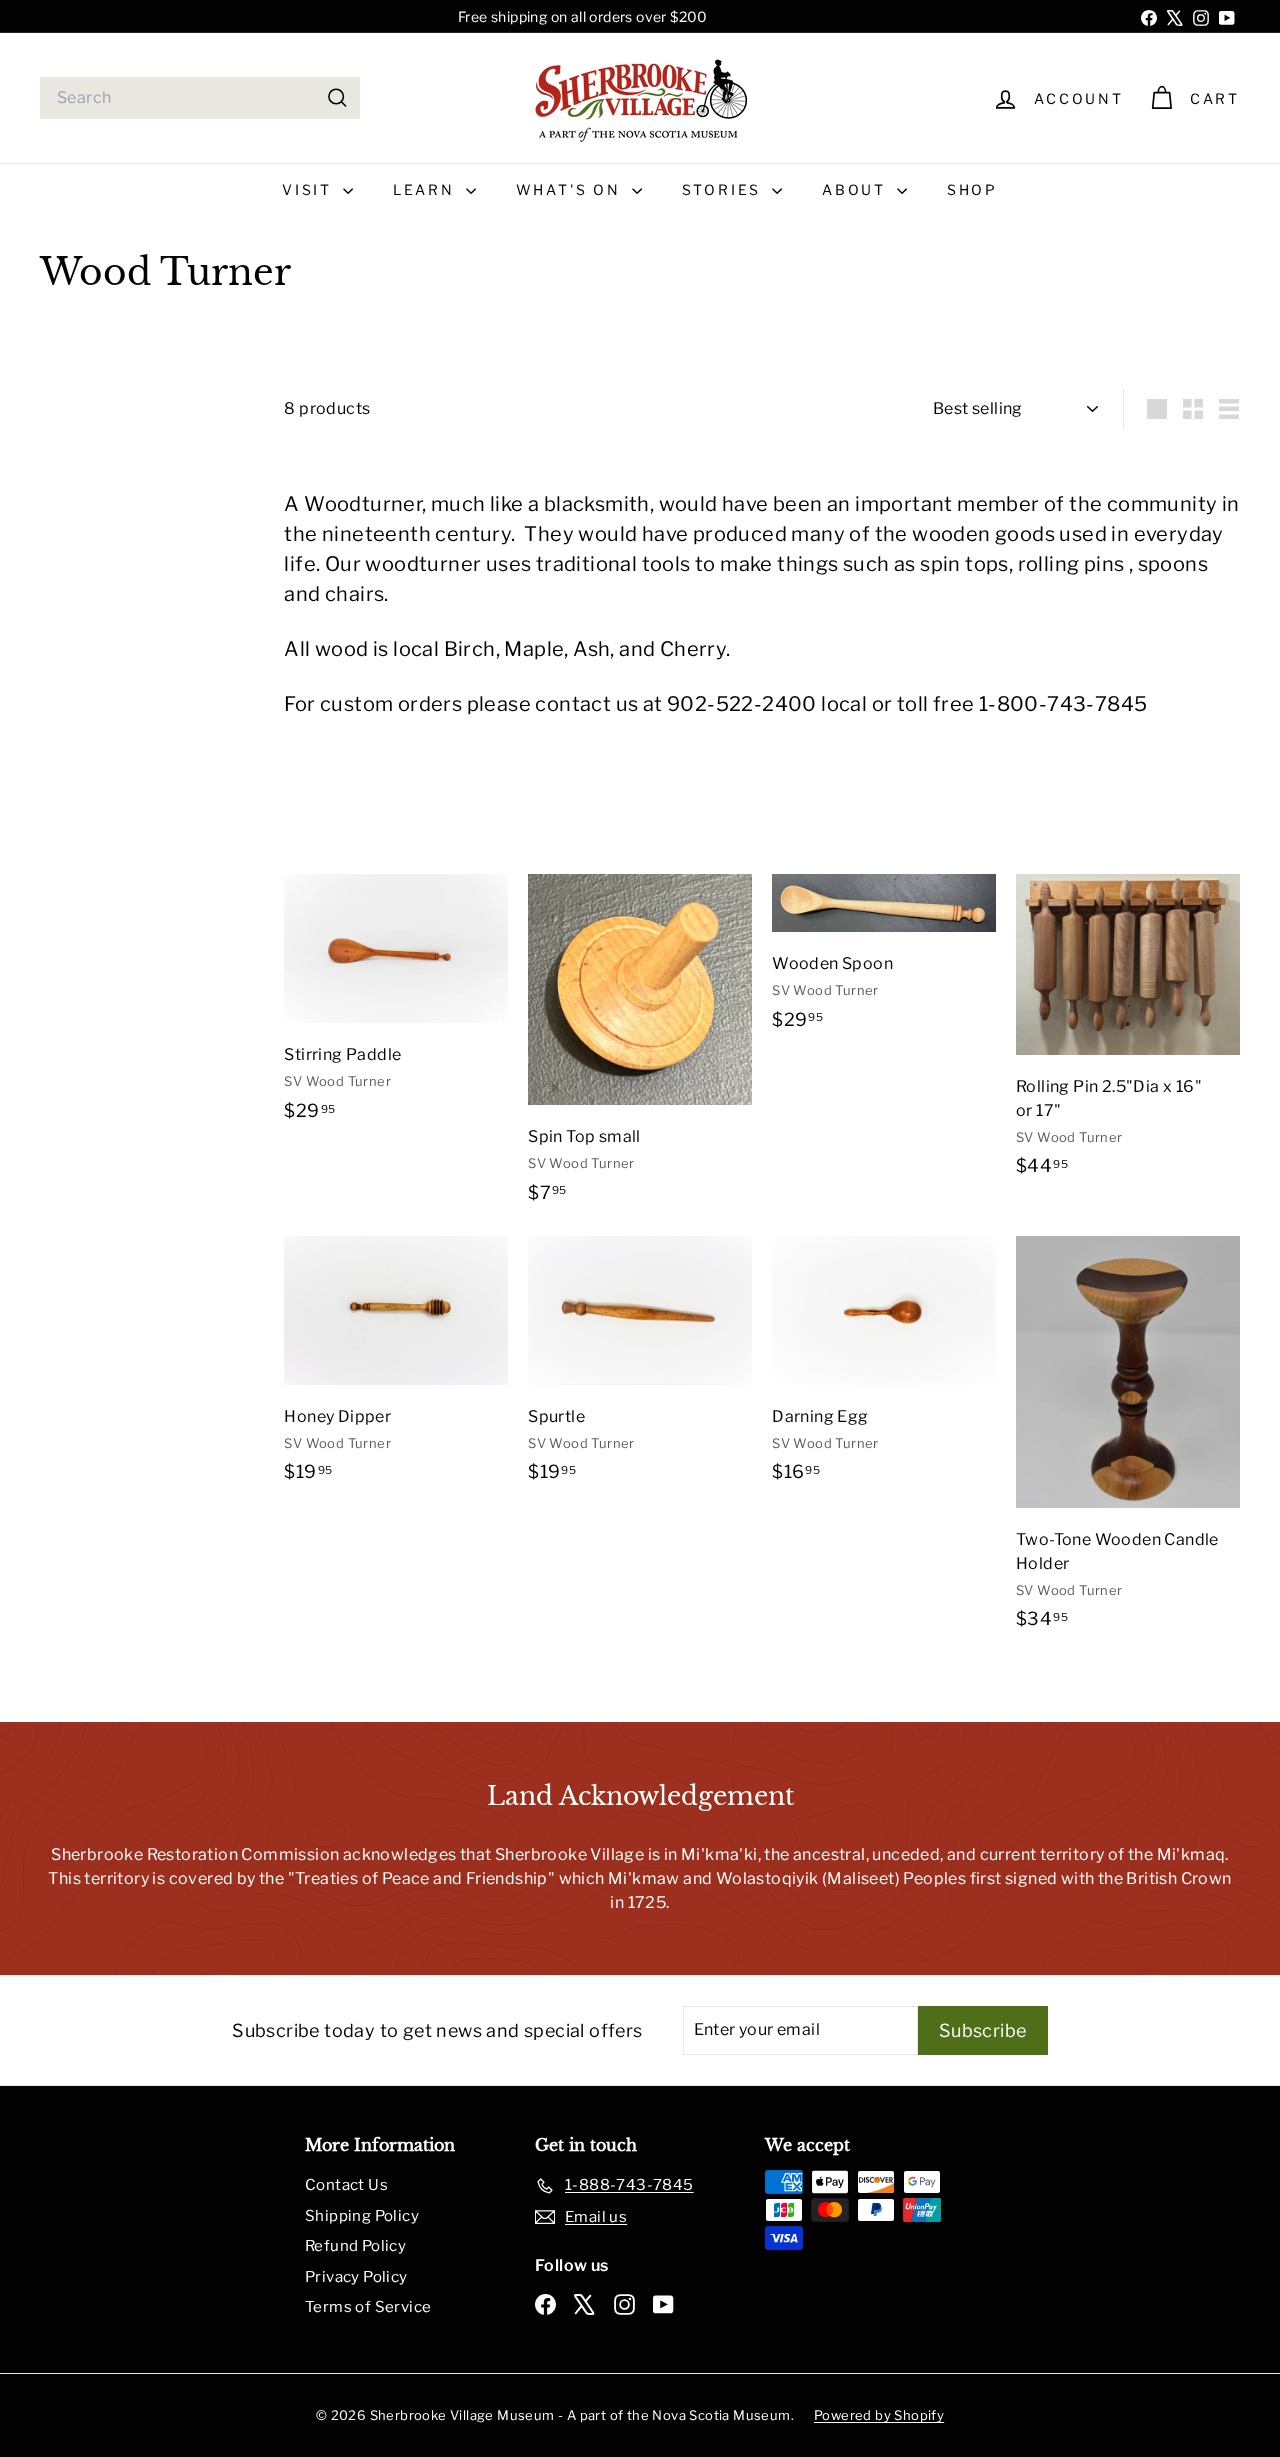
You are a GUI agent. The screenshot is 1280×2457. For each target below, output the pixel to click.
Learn (427, 189)
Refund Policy (355, 2246)
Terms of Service (368, 2307)
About (857, 189)
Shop (972, 189)
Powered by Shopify (879, 2415)
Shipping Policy (362, 2216)
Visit (310, 189)
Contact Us (346, 2185)
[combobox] (200, 98)
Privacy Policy (356, 2277)
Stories (724, 189)
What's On (571, 189)
